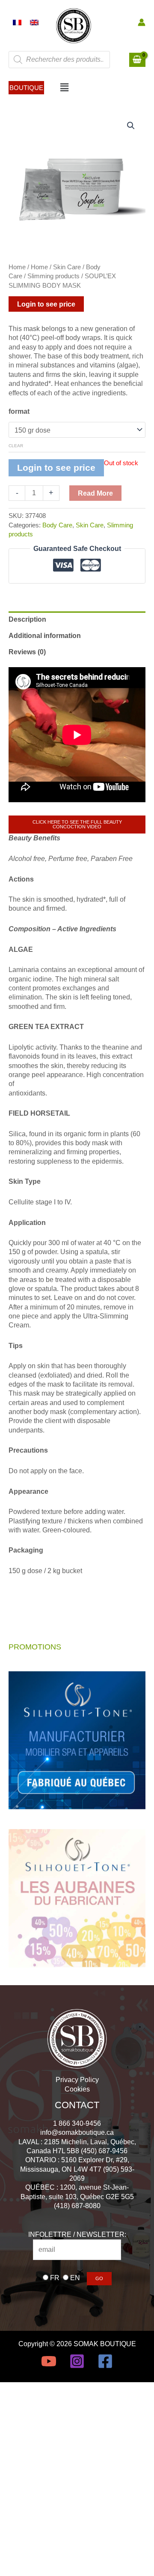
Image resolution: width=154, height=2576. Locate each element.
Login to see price (46, 304)
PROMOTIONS (35, 1647)
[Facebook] (105, 2361)
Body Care (57, 525)
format (19, 411)
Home (17, 267)
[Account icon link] (142, 22)
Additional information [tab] (45, 635)
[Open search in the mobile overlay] (59, 60)
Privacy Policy (77, 2079)
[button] (26, 88)
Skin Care (67, 267)
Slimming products (53, 276)
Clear (16, 446)
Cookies (77, 2089)
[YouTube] (49, 2361)
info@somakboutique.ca (77, 2132)
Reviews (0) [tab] (27, 652)
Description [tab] (27, 619)
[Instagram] (77, 2361)
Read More (95, 493)
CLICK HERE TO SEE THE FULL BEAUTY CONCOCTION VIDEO (77, 824)
